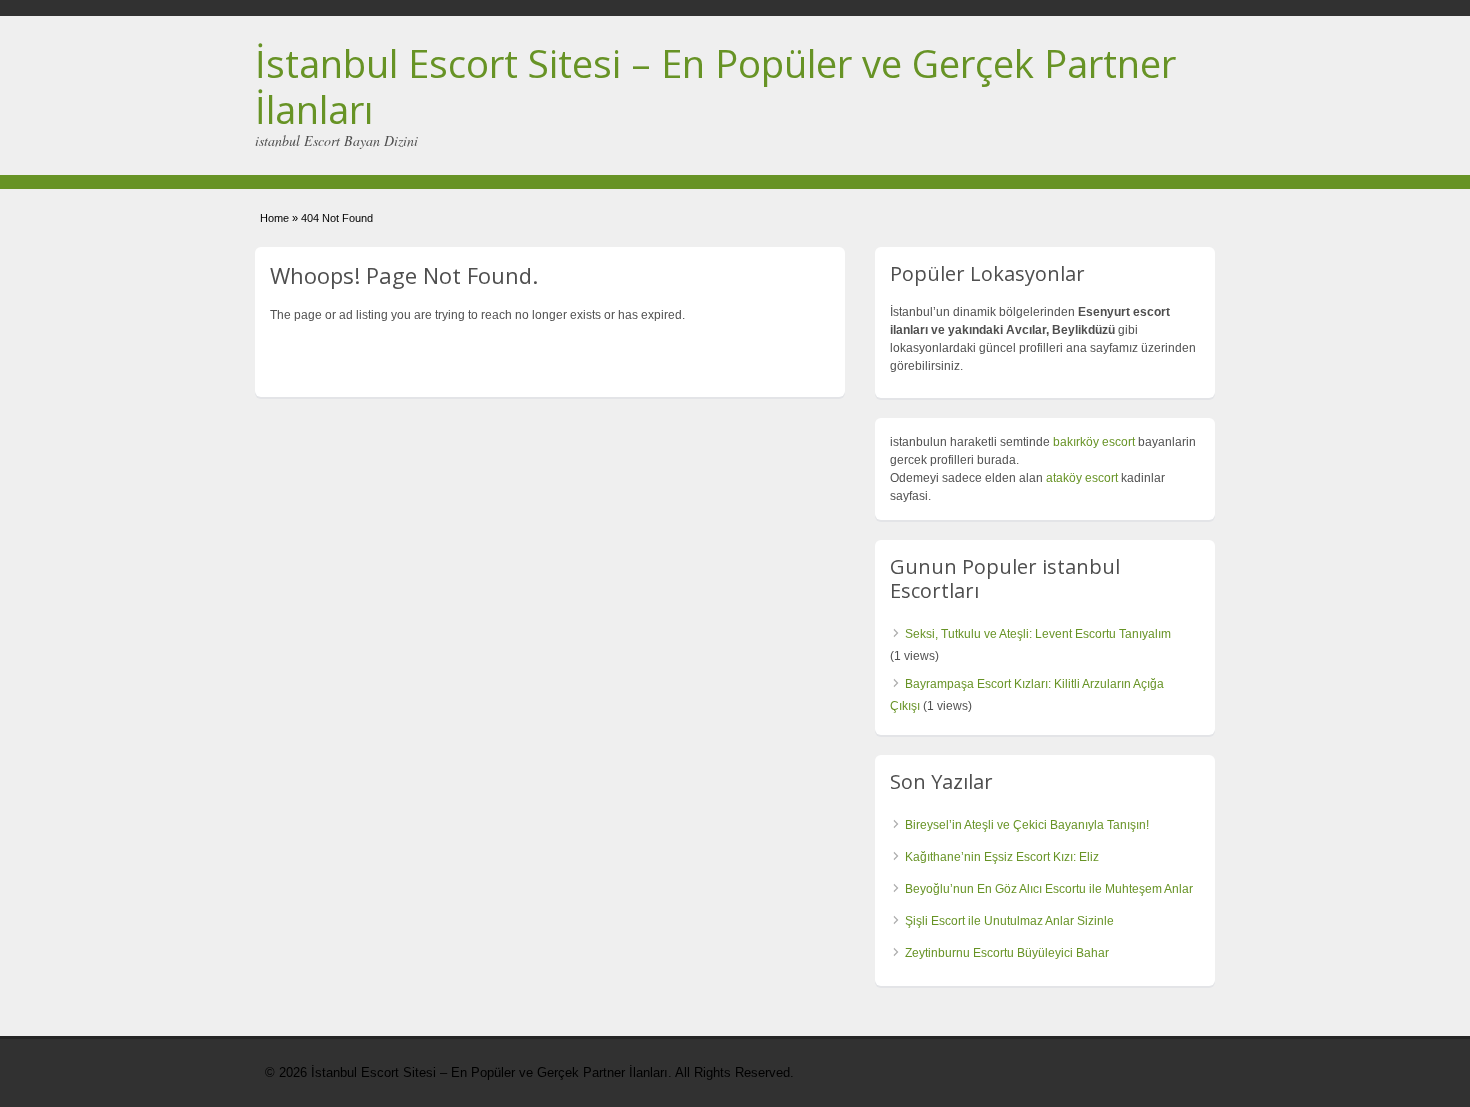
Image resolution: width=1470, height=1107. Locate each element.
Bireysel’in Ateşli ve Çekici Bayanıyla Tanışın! (1027, 825)
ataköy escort (1082, 478)
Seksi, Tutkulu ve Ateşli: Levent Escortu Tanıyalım (1038, 634)
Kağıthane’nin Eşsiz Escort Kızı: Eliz (1002, 857)
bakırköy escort (1094, 442)
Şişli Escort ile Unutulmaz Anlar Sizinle (1009, 921)
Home (274, 218)
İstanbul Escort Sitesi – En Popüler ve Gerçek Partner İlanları (715, 86)
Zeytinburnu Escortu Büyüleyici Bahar (1007, 953)
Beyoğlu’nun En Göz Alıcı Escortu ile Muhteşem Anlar (1049, 889)
